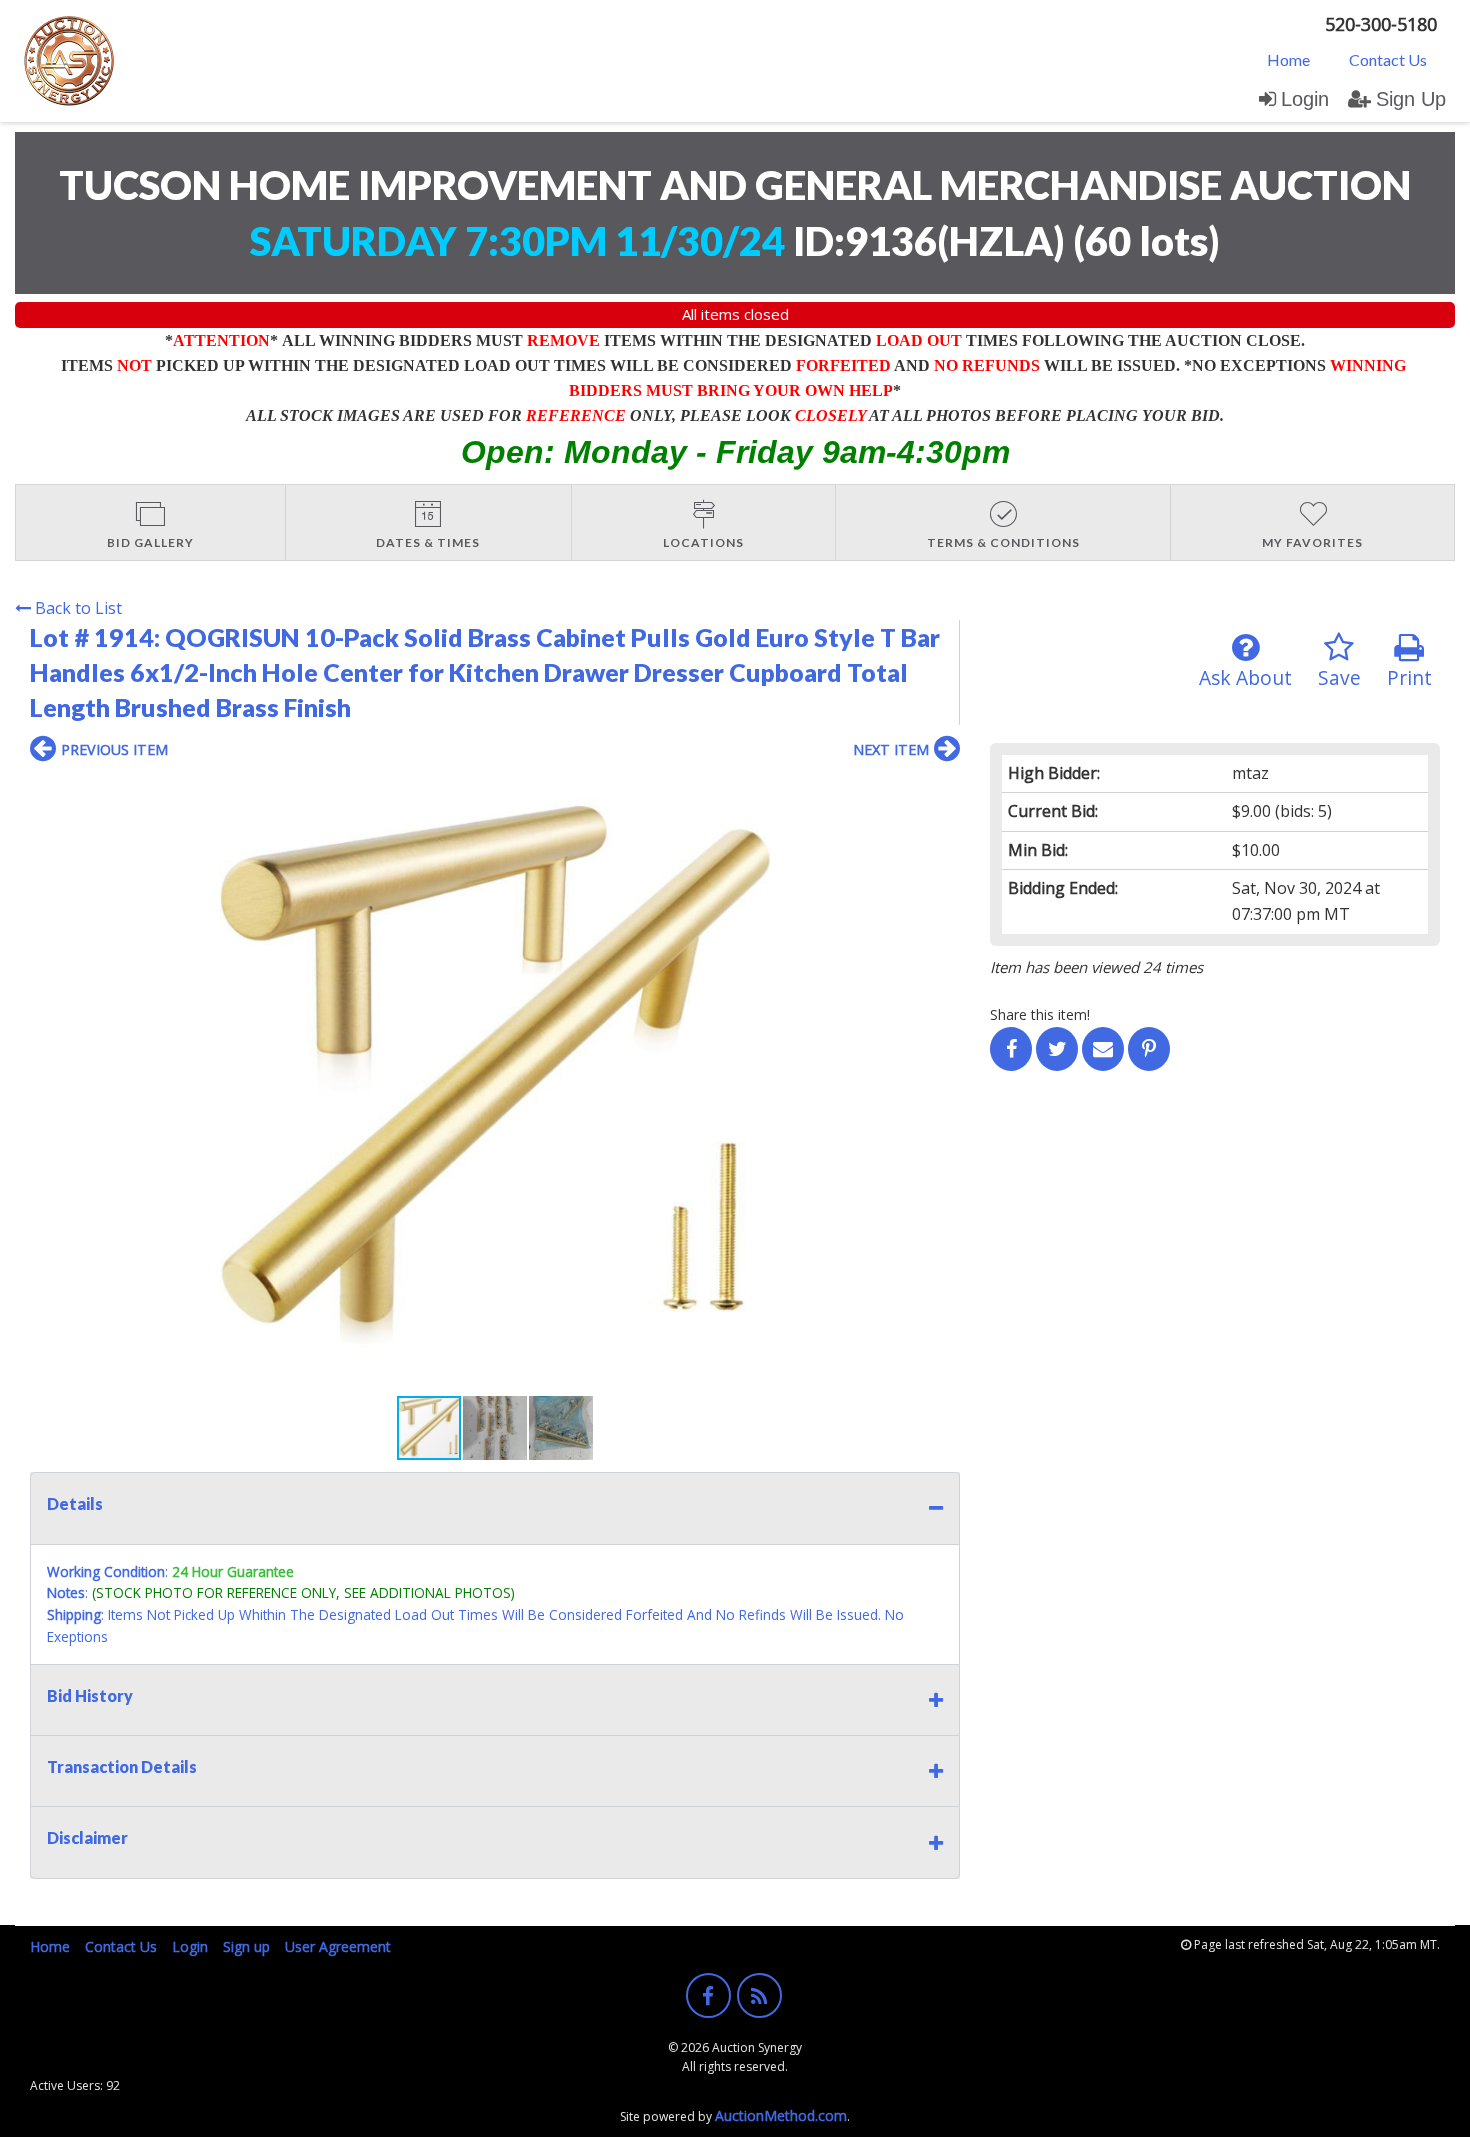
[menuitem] (1288, 59)
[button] (942, 792)
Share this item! (1040, 1014)
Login (1305, 99)
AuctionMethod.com (781, 2115)
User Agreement (338, 1946)
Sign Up (1411, 99)
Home (1288, 59)
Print (1409, 677)
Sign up (246, 1946)
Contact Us (1388, 59)
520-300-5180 (1381, 24)
